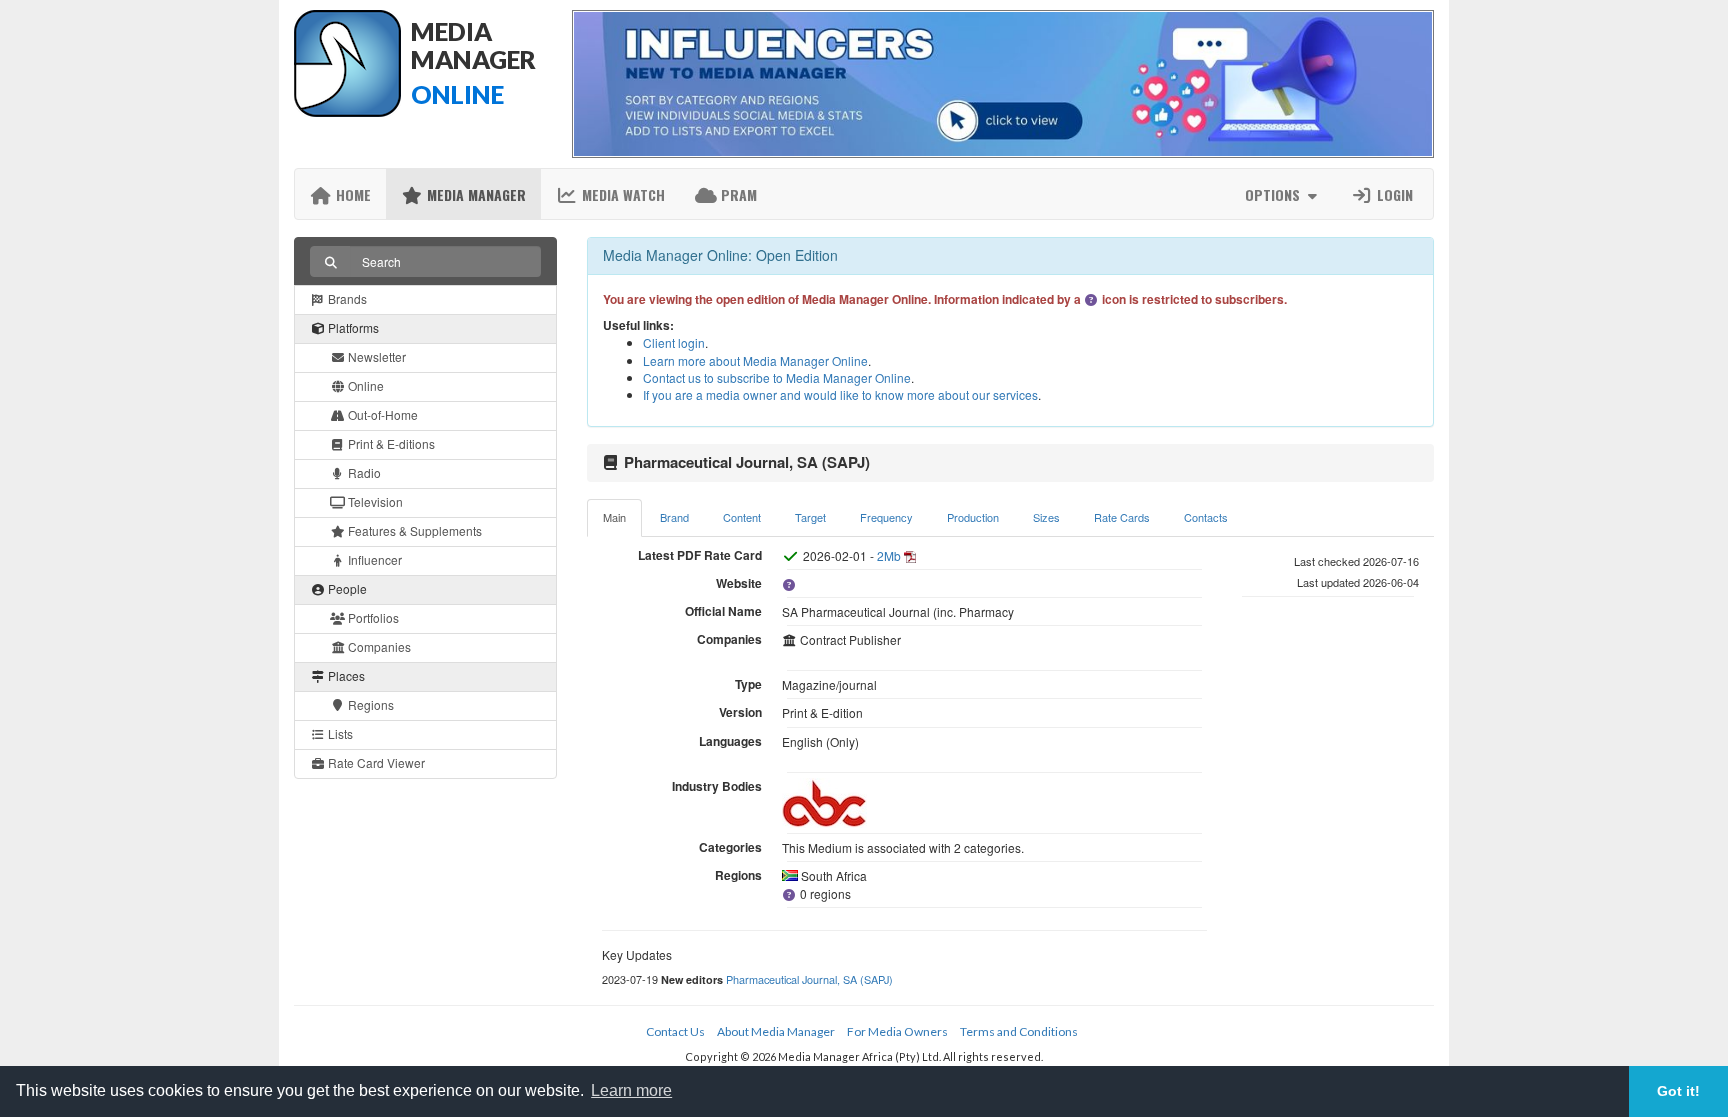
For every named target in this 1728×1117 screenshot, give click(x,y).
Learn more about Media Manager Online (755, 360)
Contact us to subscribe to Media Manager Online (777, 377)
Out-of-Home (381, 414)
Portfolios (372, 617)
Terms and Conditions (1019, 1031)
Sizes (1046, 517)
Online (364, 385)
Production (973, 517)
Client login (674, 342)
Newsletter (375, 356)
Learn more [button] (631, 1090)
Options (1274, 194)
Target (810, 517)
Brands (346, 298)
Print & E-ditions (390, 443)
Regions (369, 704)
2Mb (889, 555)
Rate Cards (1122, 517)
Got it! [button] (1678, 1091)
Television (374, 501)
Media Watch (621, 194)
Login (1393, 194)
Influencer (373, 559)
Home (351, 194)
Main (614, 517)
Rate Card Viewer (375, 762)
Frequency (886, 517)
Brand (674, 517)
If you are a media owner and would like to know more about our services (840, 394)
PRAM (737, 194)
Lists (339, 733)
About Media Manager (776, 1031)
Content (742, 517)
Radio (363, 472)
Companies (378, 646)
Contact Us (675, 1031)
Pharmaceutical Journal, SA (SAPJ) (809, 979)
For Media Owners (897, 1031)
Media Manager (474, 194)
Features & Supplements (413, 530)
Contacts (1206, 517)
